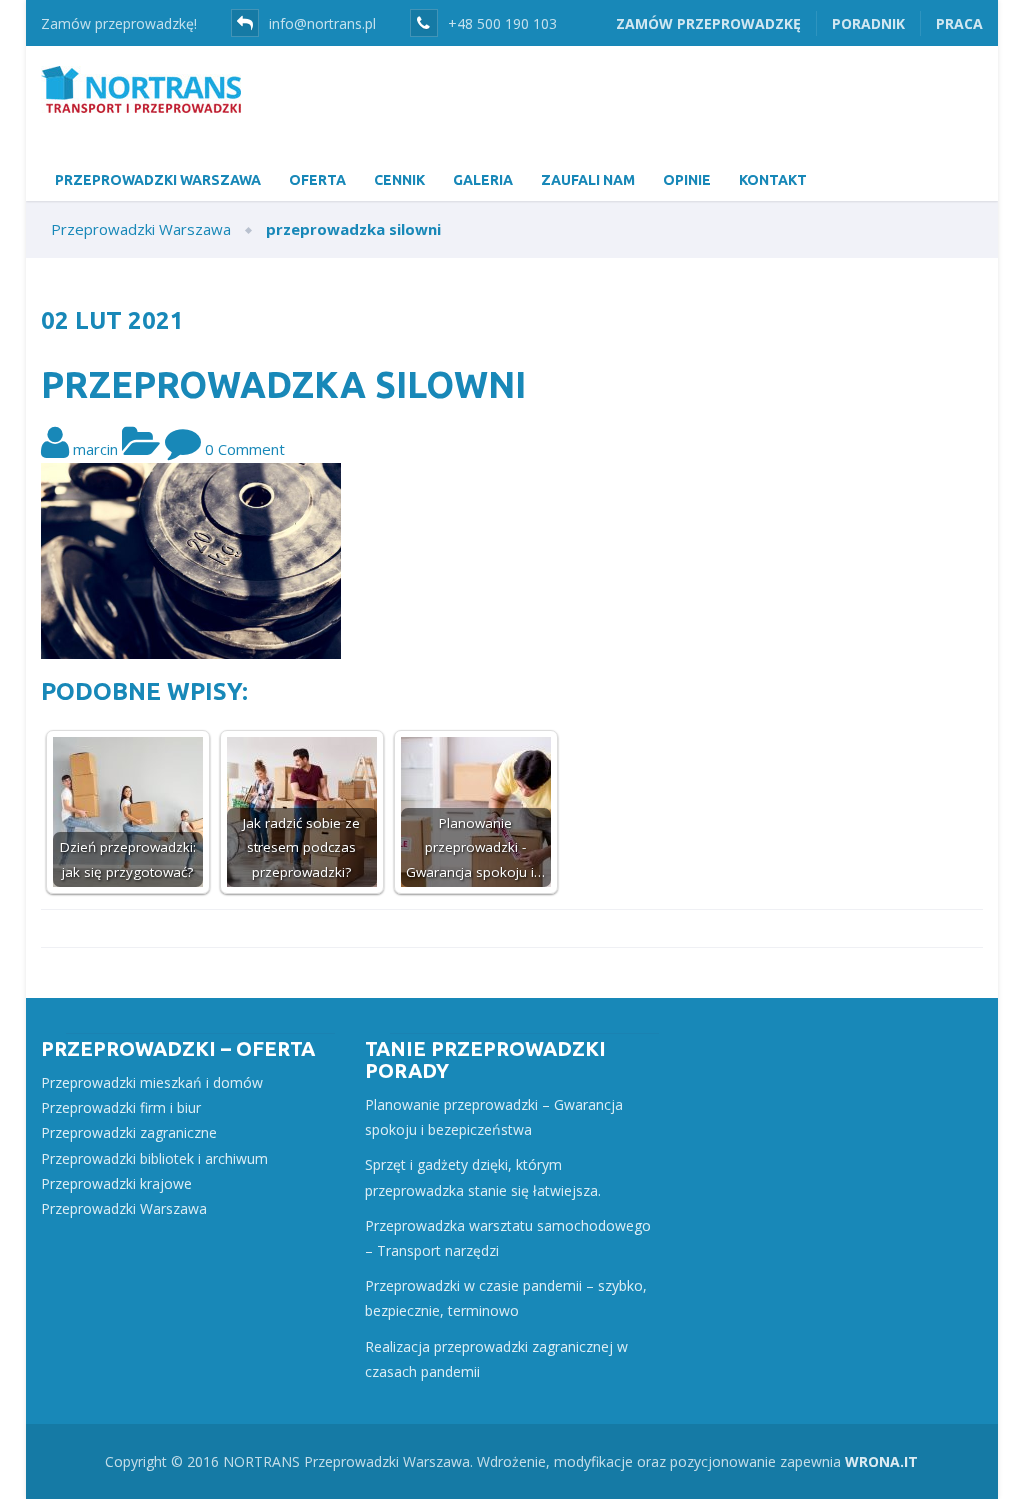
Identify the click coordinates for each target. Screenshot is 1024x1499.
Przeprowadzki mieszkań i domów (152, 1082)
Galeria (483, 180)
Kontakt (773, 180)
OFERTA (317, 180)
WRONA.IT (881, 1461)
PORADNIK (868, 23)
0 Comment (245, 449)
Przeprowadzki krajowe (116, 1183)
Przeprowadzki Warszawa (124, 1208)
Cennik (399, 180)
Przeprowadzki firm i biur (121, 1107)
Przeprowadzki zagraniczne (129, 1132)
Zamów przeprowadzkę (708, 23)
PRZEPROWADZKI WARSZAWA (158, 180)
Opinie (687, 180)
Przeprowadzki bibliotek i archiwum (154, 1158)
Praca (959, 23)
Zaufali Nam (588, 180)
